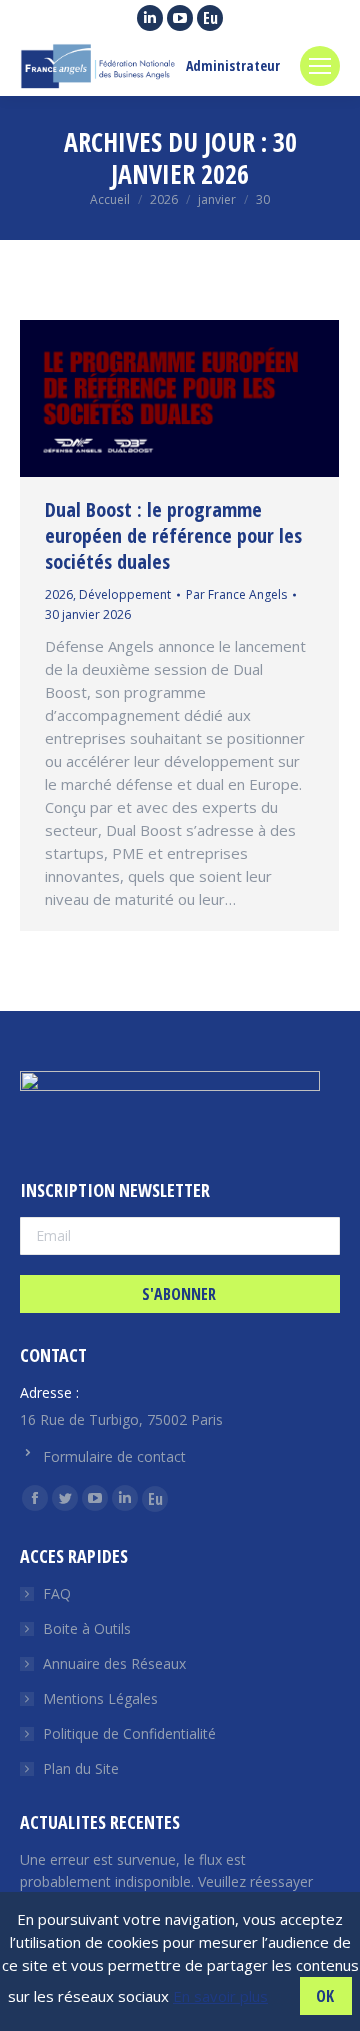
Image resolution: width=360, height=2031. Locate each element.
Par (236, 594)
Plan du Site (81, 1768)
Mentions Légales (100, 1698)
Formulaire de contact (114, 1456)
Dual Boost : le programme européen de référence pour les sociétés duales (173, 535)
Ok (325, 1996)
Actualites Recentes (100, 1822)
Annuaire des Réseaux (114, 1663)
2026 (59, 594)
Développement (125, 594)
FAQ (57, 1593)
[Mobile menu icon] (320, 66)
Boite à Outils (87, 1628)
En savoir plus (220, 1996)
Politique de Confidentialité (129, 1733)
